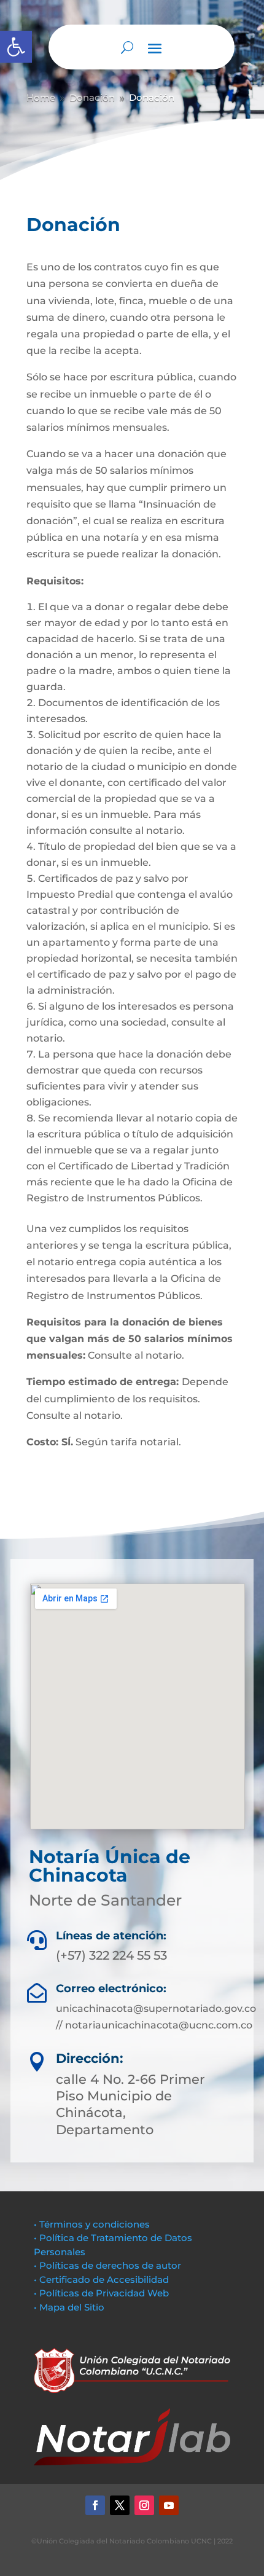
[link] (16, 47)
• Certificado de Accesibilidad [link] (101, 2280)
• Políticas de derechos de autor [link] (107, 2265)
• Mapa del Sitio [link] (70, 2307)
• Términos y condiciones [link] (92, 2224)
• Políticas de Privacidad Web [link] (101, 2293)
